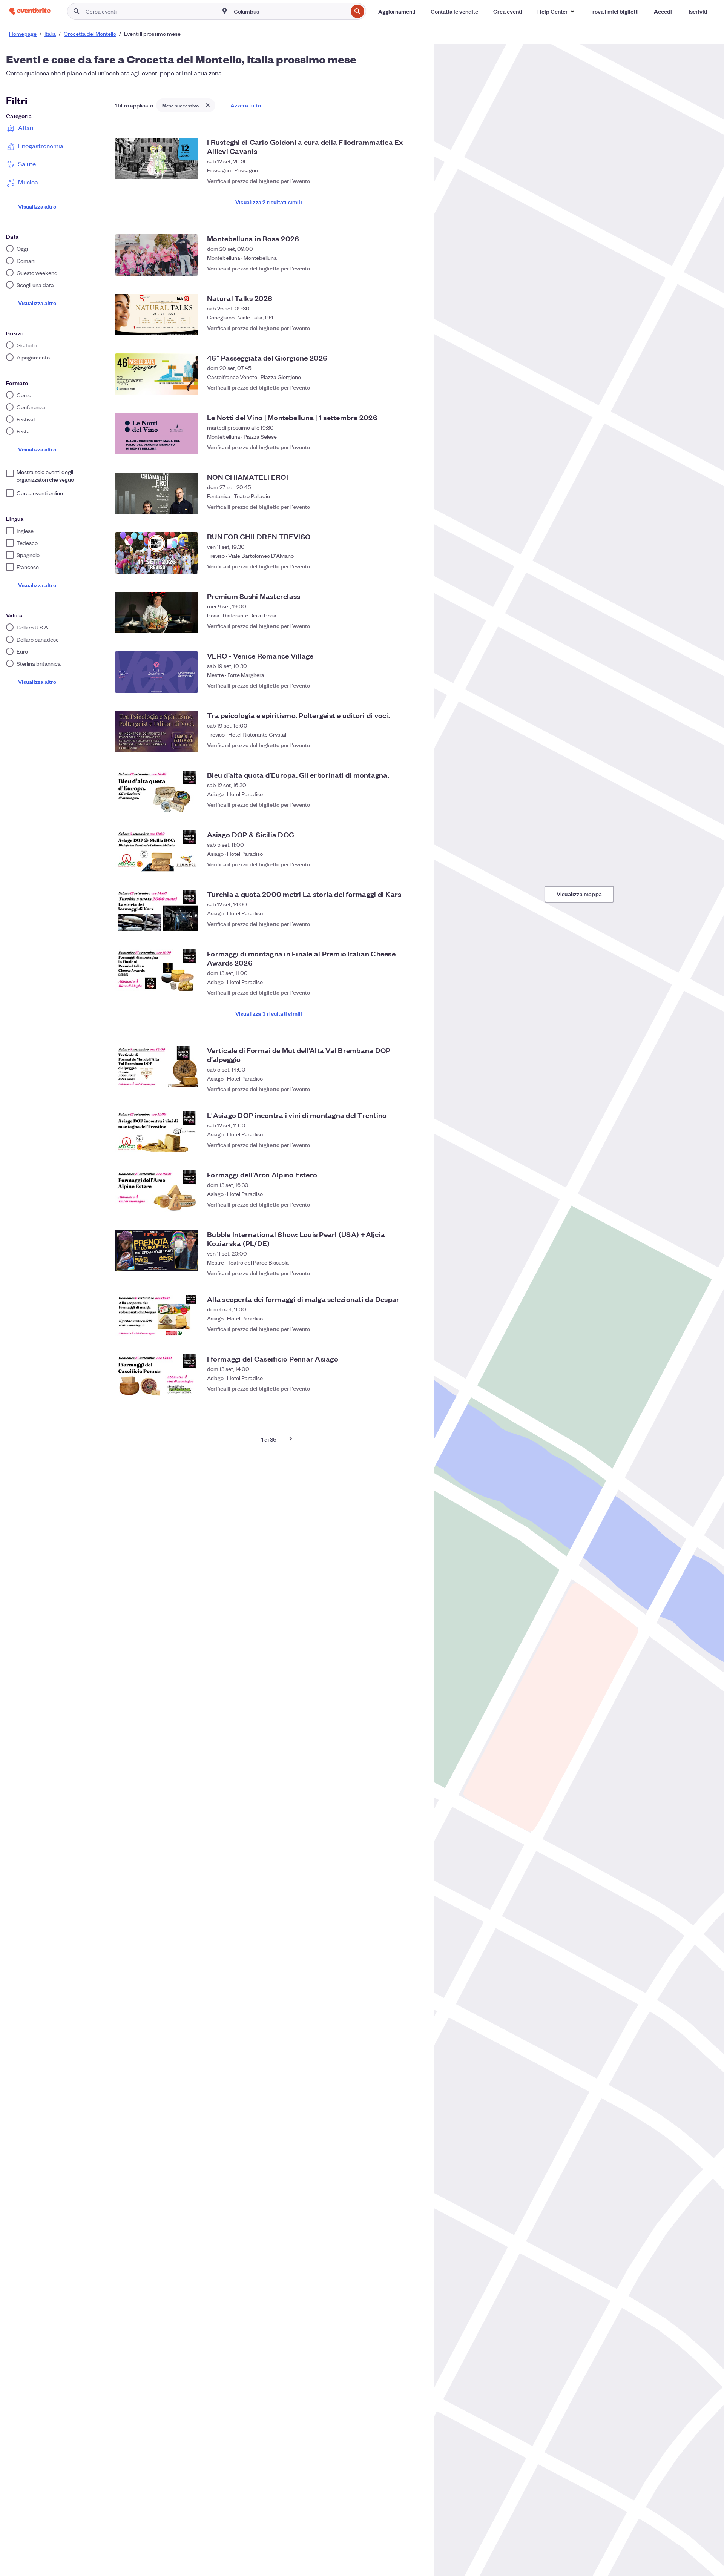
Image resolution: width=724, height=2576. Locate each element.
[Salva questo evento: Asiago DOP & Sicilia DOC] (415, 864)
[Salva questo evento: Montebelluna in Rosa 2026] (415, 268)
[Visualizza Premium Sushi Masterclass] (156, 613)
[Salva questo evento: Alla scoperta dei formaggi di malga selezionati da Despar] (415, 1329)
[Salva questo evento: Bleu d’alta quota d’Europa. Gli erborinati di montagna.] (415, 804)
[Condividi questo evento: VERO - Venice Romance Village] (400, 685)
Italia (50, 34)
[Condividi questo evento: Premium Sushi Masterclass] (400, 626)
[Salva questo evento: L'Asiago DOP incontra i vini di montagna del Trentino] (415, 1145)
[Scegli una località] (225, 11)
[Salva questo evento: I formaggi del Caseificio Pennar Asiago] (415, 1388)
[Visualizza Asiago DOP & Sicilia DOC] (156, 851)
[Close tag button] (208, 105)
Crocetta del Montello (90, 34)
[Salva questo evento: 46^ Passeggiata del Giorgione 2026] (415, 387)
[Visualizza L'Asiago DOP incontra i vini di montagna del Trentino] (156, 1131)
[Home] (30, 11)
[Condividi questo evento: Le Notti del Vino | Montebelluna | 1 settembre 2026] (400, 447)
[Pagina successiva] (291, 1439)
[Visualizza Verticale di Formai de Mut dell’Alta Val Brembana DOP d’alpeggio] (156, 1067)
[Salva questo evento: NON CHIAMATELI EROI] (415, 507)
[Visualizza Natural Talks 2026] (156, 315)
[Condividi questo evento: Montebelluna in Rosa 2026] (400, 268)
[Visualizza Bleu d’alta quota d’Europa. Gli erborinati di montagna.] (156, 791)
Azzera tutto (246, 105)
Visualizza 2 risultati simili (269, 202)
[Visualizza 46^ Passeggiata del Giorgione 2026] (156, 374)
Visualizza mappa (579, 894)
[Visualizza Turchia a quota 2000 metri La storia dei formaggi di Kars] (156, 910)
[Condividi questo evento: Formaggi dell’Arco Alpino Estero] (400, 1204)
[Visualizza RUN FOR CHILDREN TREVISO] (156, 553)
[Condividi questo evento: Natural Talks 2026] (400, 328)
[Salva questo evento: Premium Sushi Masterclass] (415, 626)
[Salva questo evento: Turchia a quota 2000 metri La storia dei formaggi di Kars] (415, 924)
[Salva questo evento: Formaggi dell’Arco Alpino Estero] (415, 1204)
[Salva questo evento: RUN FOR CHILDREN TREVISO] (415, 566)
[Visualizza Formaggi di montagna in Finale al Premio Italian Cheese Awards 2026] (156, 970)
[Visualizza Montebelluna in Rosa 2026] (156, 255)
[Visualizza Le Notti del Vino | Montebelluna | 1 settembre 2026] (156, 434)
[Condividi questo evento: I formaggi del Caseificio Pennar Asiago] (400, 1388)
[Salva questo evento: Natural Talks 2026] (415, 328)
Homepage (23, 34)
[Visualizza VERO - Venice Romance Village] (156, 672)
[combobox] (290, 11)
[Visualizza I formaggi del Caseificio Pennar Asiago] (156, 1375)
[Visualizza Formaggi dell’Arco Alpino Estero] (156, 1191)
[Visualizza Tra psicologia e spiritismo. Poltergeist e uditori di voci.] (156, 732)
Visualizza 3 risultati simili (269, 1013)
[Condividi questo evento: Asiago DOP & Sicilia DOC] (400, 864)
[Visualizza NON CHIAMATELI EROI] (156, 493)
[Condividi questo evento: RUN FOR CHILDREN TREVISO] (400, 566)
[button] (556, 11)
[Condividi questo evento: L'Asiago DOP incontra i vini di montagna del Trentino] (400, 1145)
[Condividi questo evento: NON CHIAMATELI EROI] (400, 507)
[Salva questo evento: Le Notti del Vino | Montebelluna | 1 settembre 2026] (415, 447)
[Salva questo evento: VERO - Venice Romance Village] (415, 685)
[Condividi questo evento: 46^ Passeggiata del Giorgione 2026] (400, 387)
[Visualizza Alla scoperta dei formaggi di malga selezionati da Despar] (156, 1316)
